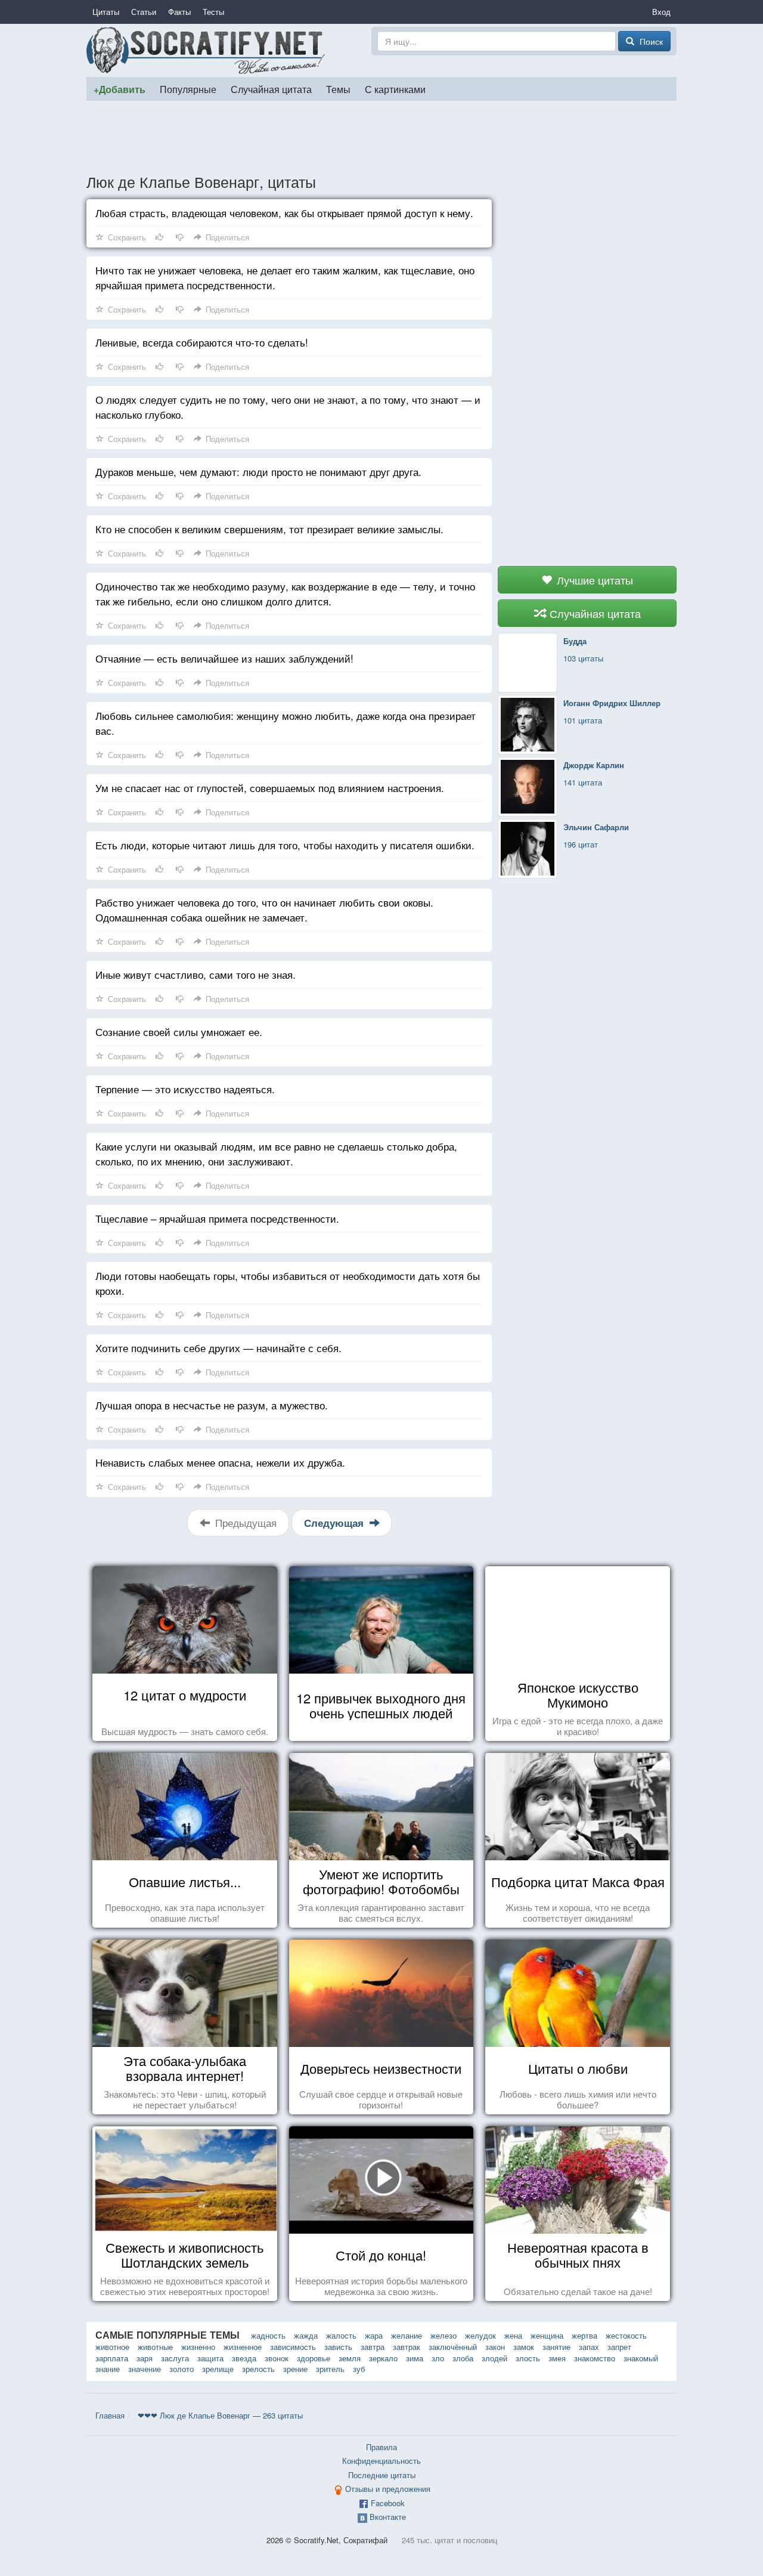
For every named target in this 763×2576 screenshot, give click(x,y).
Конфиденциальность (381, 2461)
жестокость (626, 2335)
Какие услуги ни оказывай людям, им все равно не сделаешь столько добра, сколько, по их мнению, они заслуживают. (276, 1154)
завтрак (407, 2347)
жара (374, 2335)
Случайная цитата (271, 89)
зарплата (112, 2358)
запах (589, 2347)
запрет (619, 2347)
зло (438, 2358)
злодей (494, 2358)
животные (155, 2347)
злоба (463, 2358)
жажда (306, 2335)
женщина (547, 2335)
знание (108, 2369)
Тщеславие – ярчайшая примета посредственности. (217, 1218)
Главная (110, 2415)
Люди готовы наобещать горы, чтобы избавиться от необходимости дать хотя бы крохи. (288, 1283)
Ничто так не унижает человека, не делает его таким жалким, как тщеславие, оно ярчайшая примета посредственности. (285, 277)
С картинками (395, 89)
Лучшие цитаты (593, 580)
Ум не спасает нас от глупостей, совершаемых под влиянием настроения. (270, 788)
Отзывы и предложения (388, 2489)
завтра (373, 2347)
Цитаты (106, 12)
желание (407, 2335)
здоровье (314, 2358)
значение (145, 2369)
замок (524, 2347)
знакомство (595, 2358)
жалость (341, 2335)
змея (557, 2358)
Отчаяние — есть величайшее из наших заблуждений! (224, 658)
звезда (244, 2358)
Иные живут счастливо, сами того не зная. (196, 974)
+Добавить (120, 89)
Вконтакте (388, 2517)
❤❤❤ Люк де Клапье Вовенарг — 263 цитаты (220, 2415)
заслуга (175, 2358)
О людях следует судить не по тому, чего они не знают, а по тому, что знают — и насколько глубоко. (288, 407)
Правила (381, 2447)
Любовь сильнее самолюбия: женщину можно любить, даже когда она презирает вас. (286, 723)
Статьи (144, 12)
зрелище (218, 2369)
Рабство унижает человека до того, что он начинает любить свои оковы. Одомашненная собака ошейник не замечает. (264, 910)
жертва (584, 2335)
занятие (556, 2347)
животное (112, 2347)
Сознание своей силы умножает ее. (179, 1032)
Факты (179, 12)
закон (495, 2347)
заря (145, 2358)
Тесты (213, 12)
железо (443, 2335)
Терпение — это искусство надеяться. (185, 1089)
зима (415, 2358)
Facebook (388, 2503)
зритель (330, 2369)
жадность (268, 2335)
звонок (277, 2358)
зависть (338, 2347)
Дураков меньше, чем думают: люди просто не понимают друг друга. (258, 471)
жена (513, 2335)
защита (210, 2358)
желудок (480, 2335)
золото (182, 2369)
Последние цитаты (382, 2475)
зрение (295, 2369)
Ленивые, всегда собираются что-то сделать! (202, 342)
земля (350, 2358)
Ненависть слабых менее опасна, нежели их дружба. (220, 1462)
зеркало (383, 2358)
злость (528, 2358)
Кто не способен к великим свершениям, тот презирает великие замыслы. (269, 529)
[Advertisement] (381, 137)
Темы (338, 89)
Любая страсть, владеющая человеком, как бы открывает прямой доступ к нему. (284, 213)
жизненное (243, 2347)
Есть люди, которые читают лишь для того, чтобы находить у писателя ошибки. (285, 845)
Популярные (188, 89)
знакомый (641, 2358)
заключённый (453, 2347)
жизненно (198, 2347)
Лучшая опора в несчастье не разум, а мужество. (212, 1405)
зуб (359, 2369)
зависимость (293, 2347)
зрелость (258, 2369)
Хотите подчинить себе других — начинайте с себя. (218, 1348)
